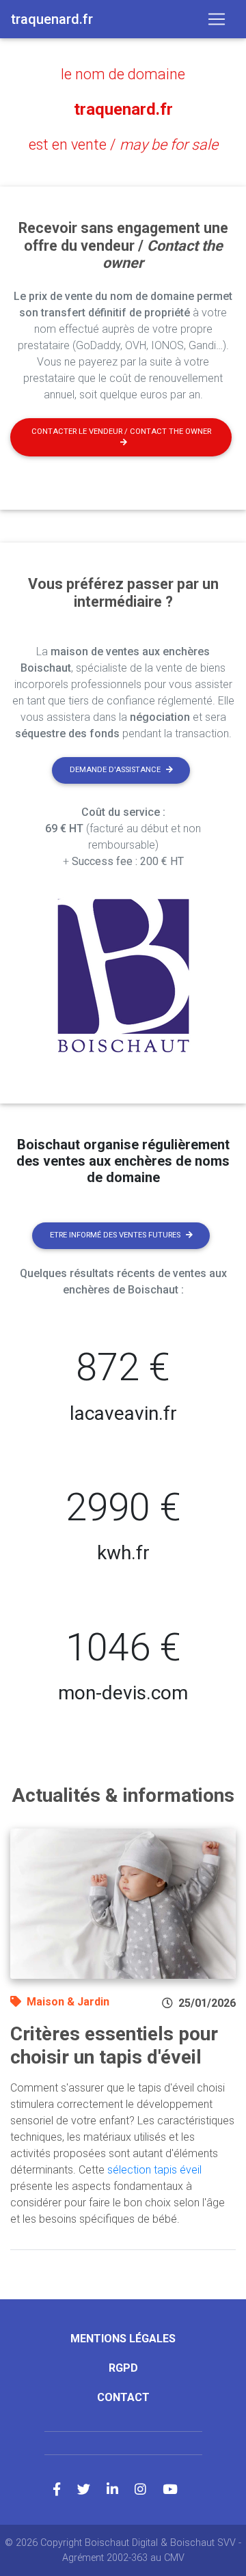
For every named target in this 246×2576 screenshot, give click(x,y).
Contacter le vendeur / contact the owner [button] (121, 431)
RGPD (123, 2368)
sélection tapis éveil (154, 2170)
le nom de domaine (123, 74)
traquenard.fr (123, 109)
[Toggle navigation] (217, 19)
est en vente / (123, 145)
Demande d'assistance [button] (115, 770)
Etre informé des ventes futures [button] (115, 1235)
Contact (123, 2397)
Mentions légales (123, 2339)
